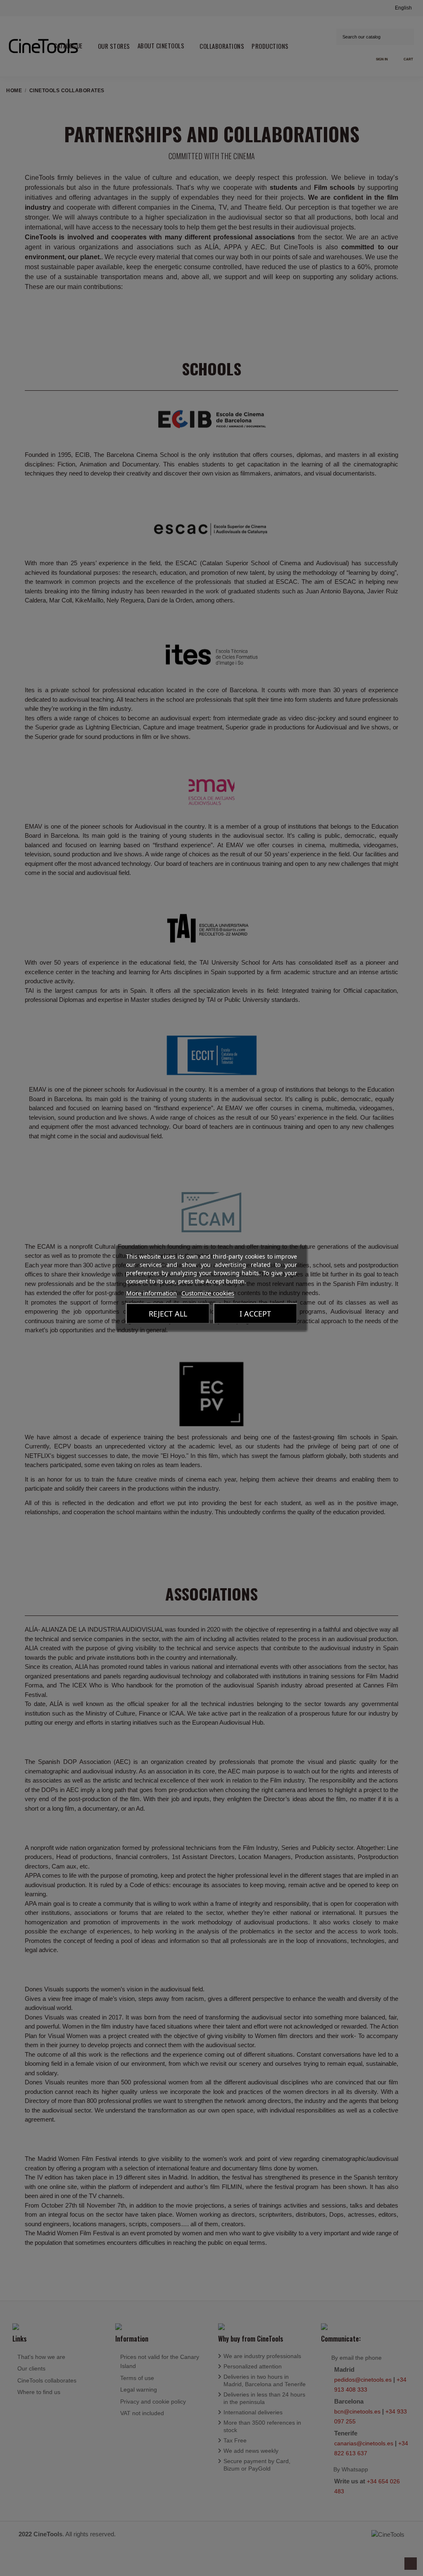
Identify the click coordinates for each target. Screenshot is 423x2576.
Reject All (168, 1314)
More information (151, 1293)
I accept (255, 1314)
